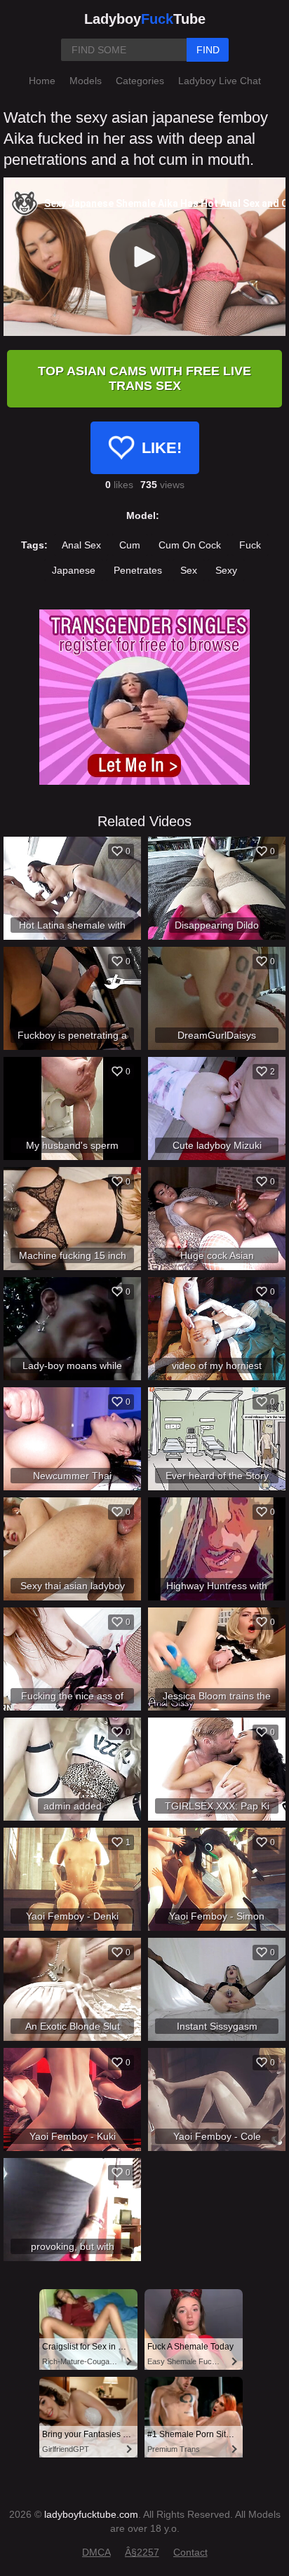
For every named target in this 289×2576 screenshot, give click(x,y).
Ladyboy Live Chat (220, 81)
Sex (189, 570)
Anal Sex (81, 545)
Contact (190, 2552)
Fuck (250, 545)
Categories (140, 81)
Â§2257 (142, 2552)
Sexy (226, 570)
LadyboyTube (145, 19)
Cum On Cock (190, 545)
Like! (162, 448)
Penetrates (138, 570)
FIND (208, 50)
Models (86, 81)
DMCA (96, 2552)
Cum (130, 545)
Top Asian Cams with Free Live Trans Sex (144, 378)
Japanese (74, 570)
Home (42, 81)
